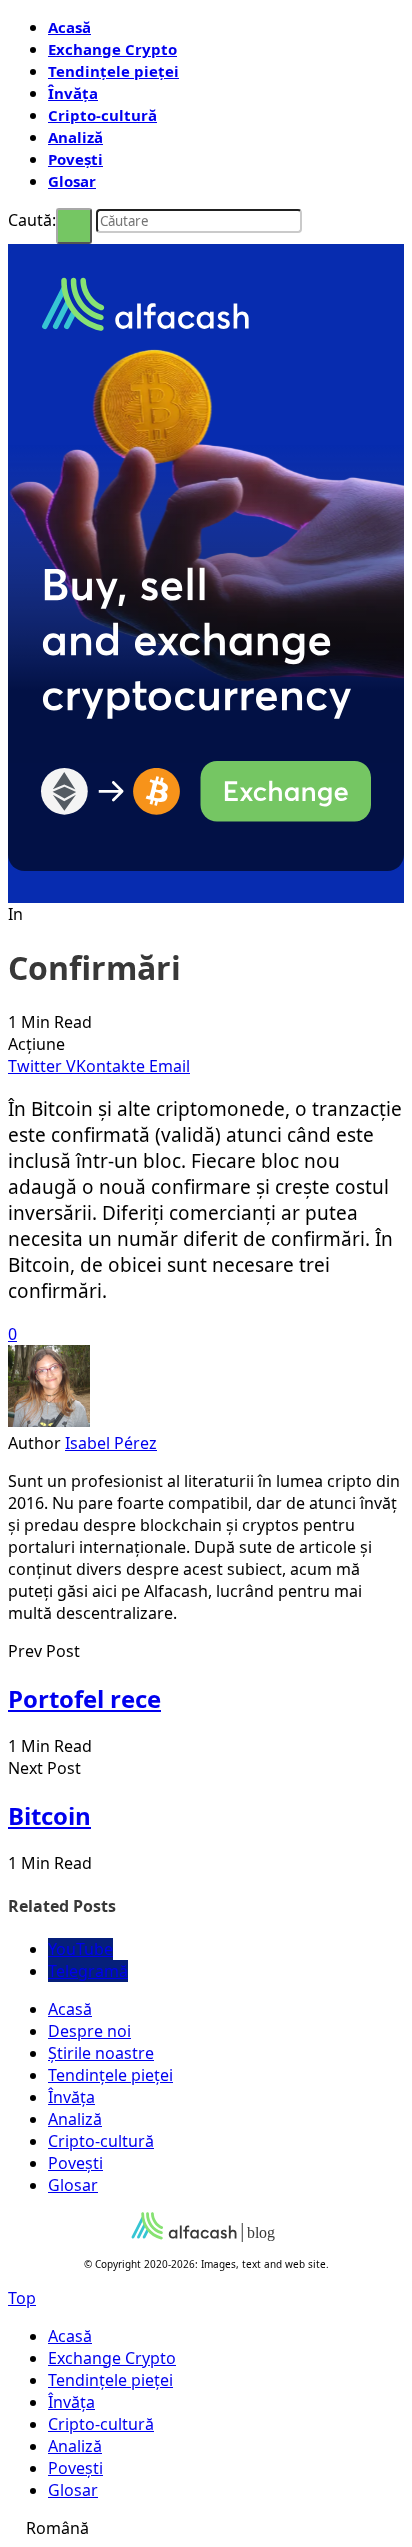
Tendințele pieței (113, 71)
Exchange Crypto (112, 49)
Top (22, 2298)
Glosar (72, 181)
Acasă (69, 27)
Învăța (73, 93)
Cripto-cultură (102, 115)
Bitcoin (49, 1815)
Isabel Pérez (111, 1443)
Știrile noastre (101, 2053)
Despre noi (89, 2031)
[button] (206, 2528)
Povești (75, 159)
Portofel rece (84, 1698)
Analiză (75, 137)
